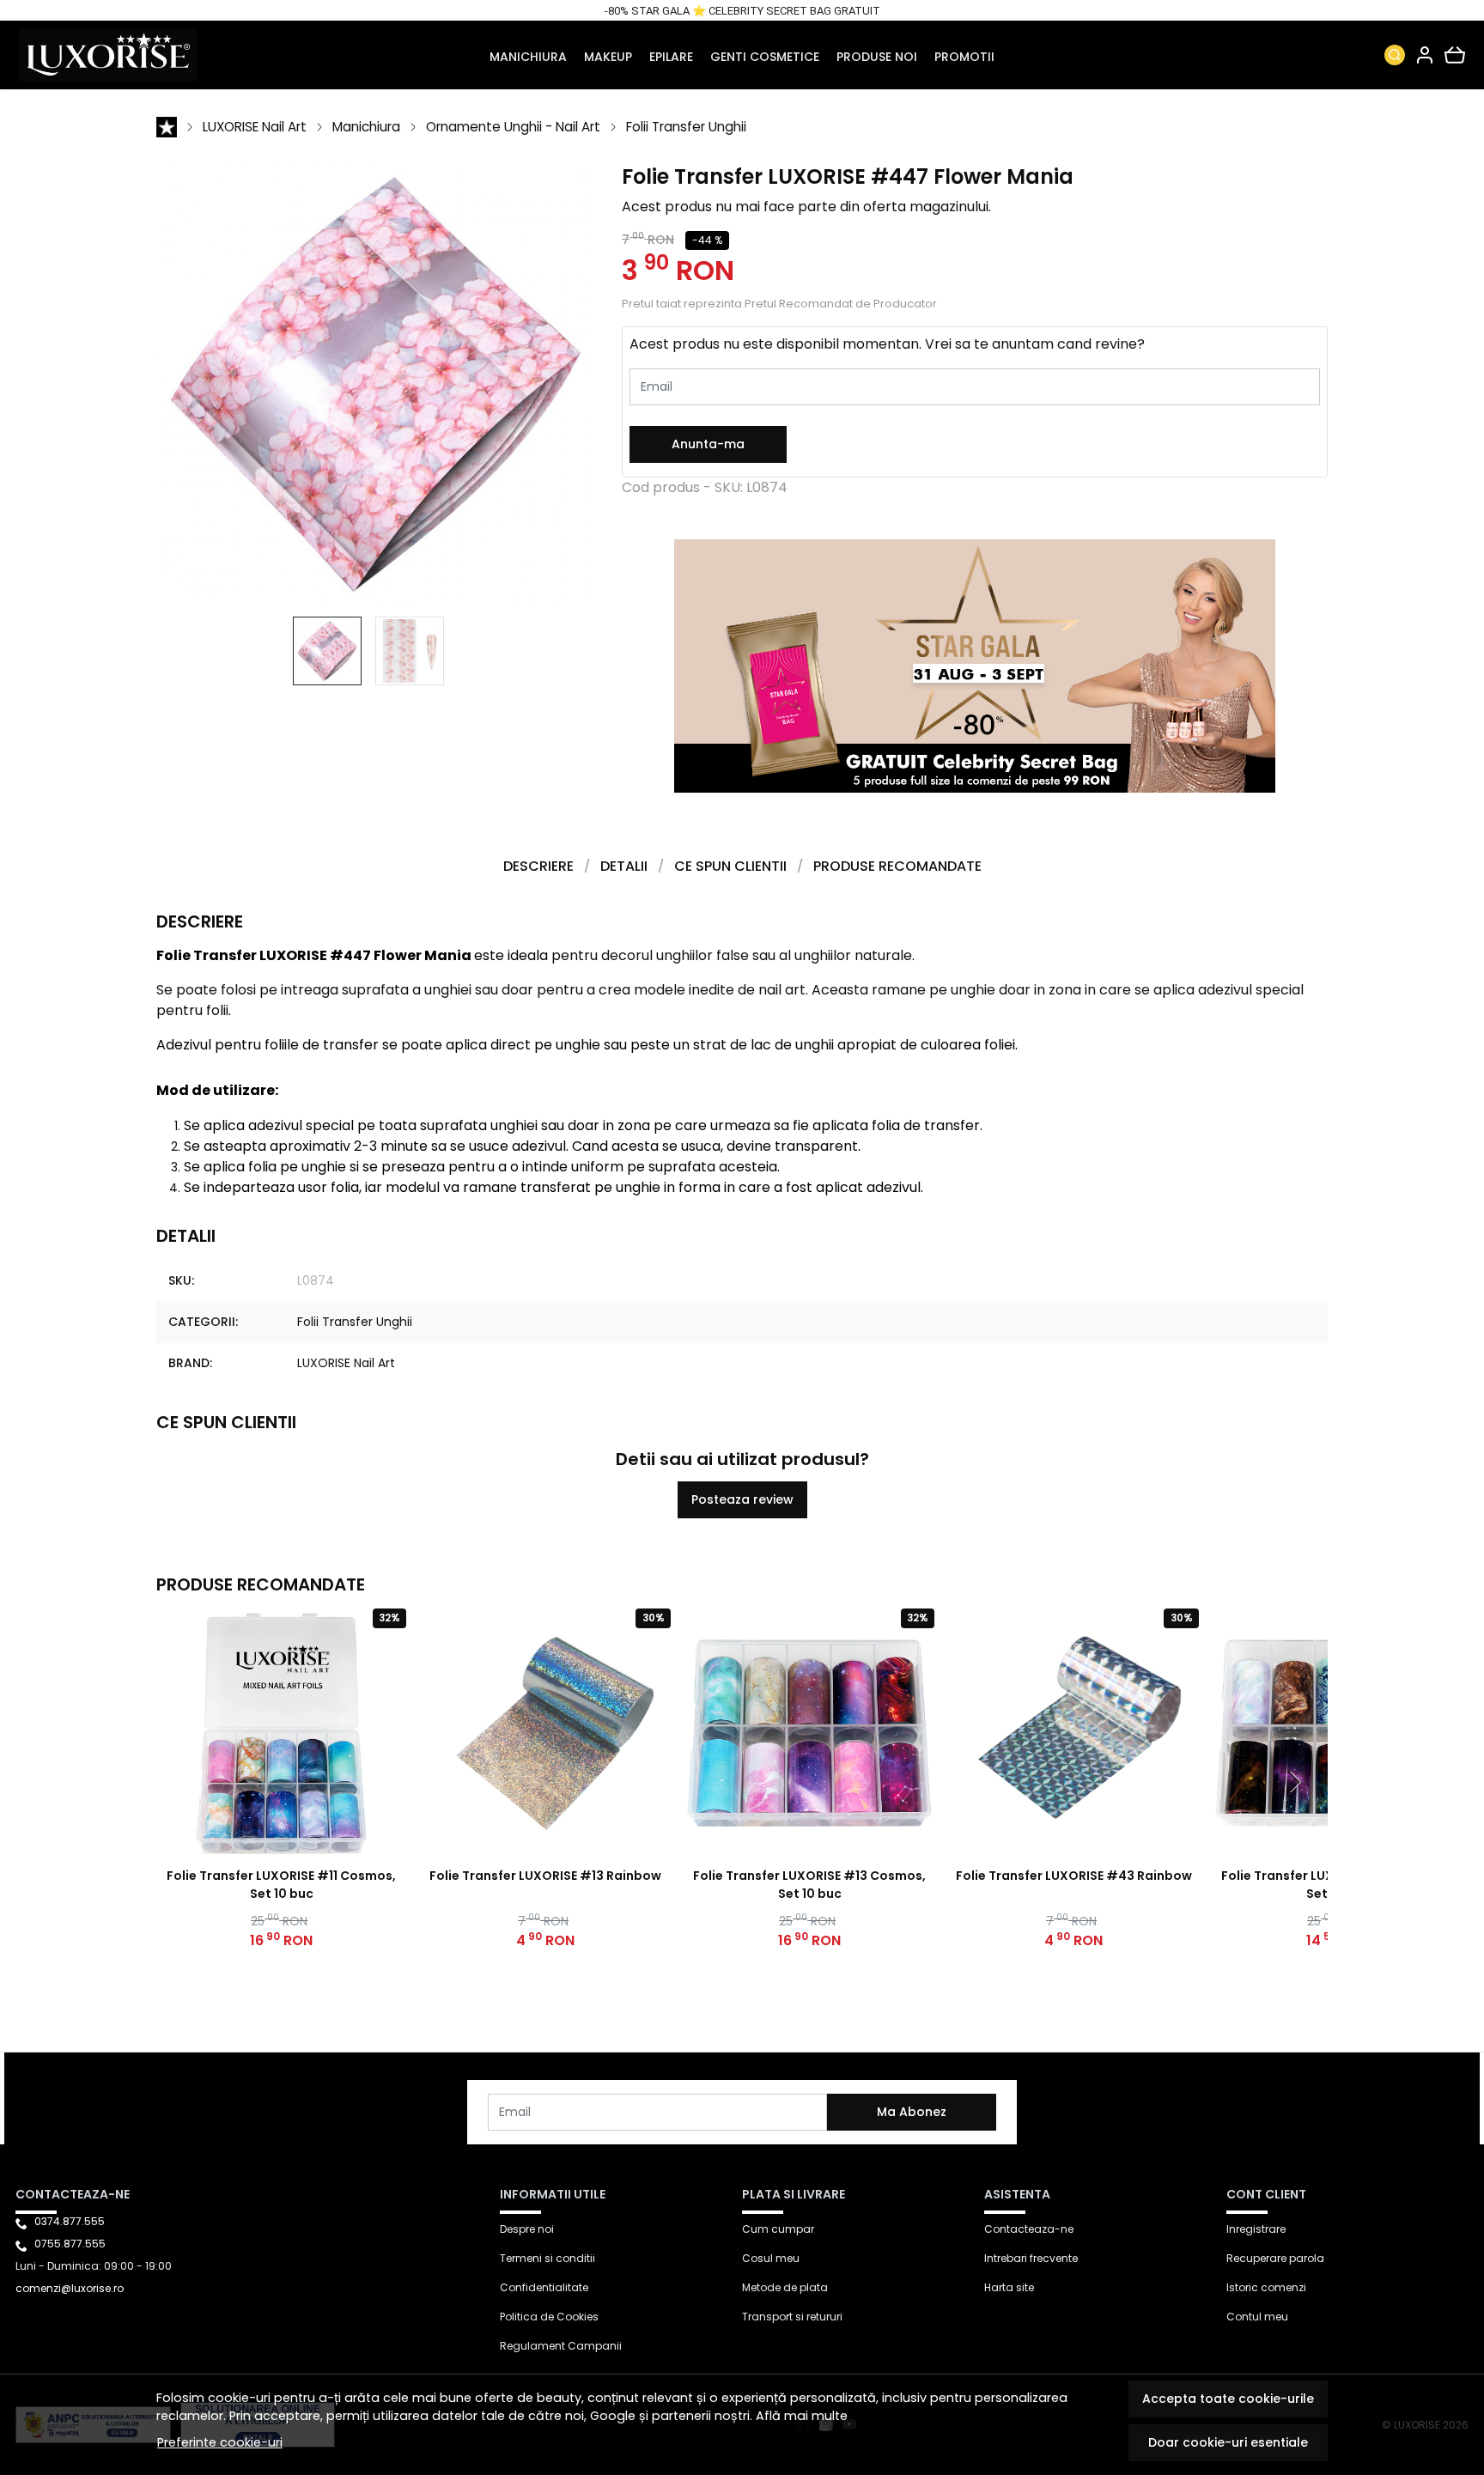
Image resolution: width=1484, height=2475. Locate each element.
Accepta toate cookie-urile (1228, 2399)
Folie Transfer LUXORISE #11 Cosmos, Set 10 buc (281, 1885)
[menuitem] (327, 651)
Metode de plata (785, 2287)
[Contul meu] (1425, 55)
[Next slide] (1293, 1782)
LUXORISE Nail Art (255, 127)
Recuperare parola (1275, 2258)
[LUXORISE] (149, 55)
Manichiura (528, 57)
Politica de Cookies (549, 2317)
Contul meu (1257, 2317)
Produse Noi (877, 57)
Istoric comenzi (1266, 2287)
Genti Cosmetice (765, 57)
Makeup (608, 57)
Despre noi (527, 2229)
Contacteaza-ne (1029, 2229)
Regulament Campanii (561, 2346)
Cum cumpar (778, 2229)
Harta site (1009, 2287)
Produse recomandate (897, 866)
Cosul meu (771, 2258)
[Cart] (1455, 55)
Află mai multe (802, 2416)
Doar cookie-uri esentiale (1228, 2442)
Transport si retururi (792, 2317)
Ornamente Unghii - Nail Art (513, 127)
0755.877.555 (70, 2244)
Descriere (538, 866)
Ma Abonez (912, 2112)
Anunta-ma (708, 444)
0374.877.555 (70, 2221)
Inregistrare (1256, 2229)
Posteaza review (742, 1499)
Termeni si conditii (547, 2258)
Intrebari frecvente (1031, 2258)
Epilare (671, 57)
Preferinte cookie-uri (220, 2442)
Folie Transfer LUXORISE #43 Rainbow (1074, 1876)
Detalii (624, 866)
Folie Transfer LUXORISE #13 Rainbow (545, 1876)
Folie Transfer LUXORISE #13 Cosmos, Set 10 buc (809, 1885)
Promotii (964, 57)
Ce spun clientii (730, 866)
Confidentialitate (544, 2287)
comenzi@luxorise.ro (70, 2288)
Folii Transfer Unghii (686, 127)
